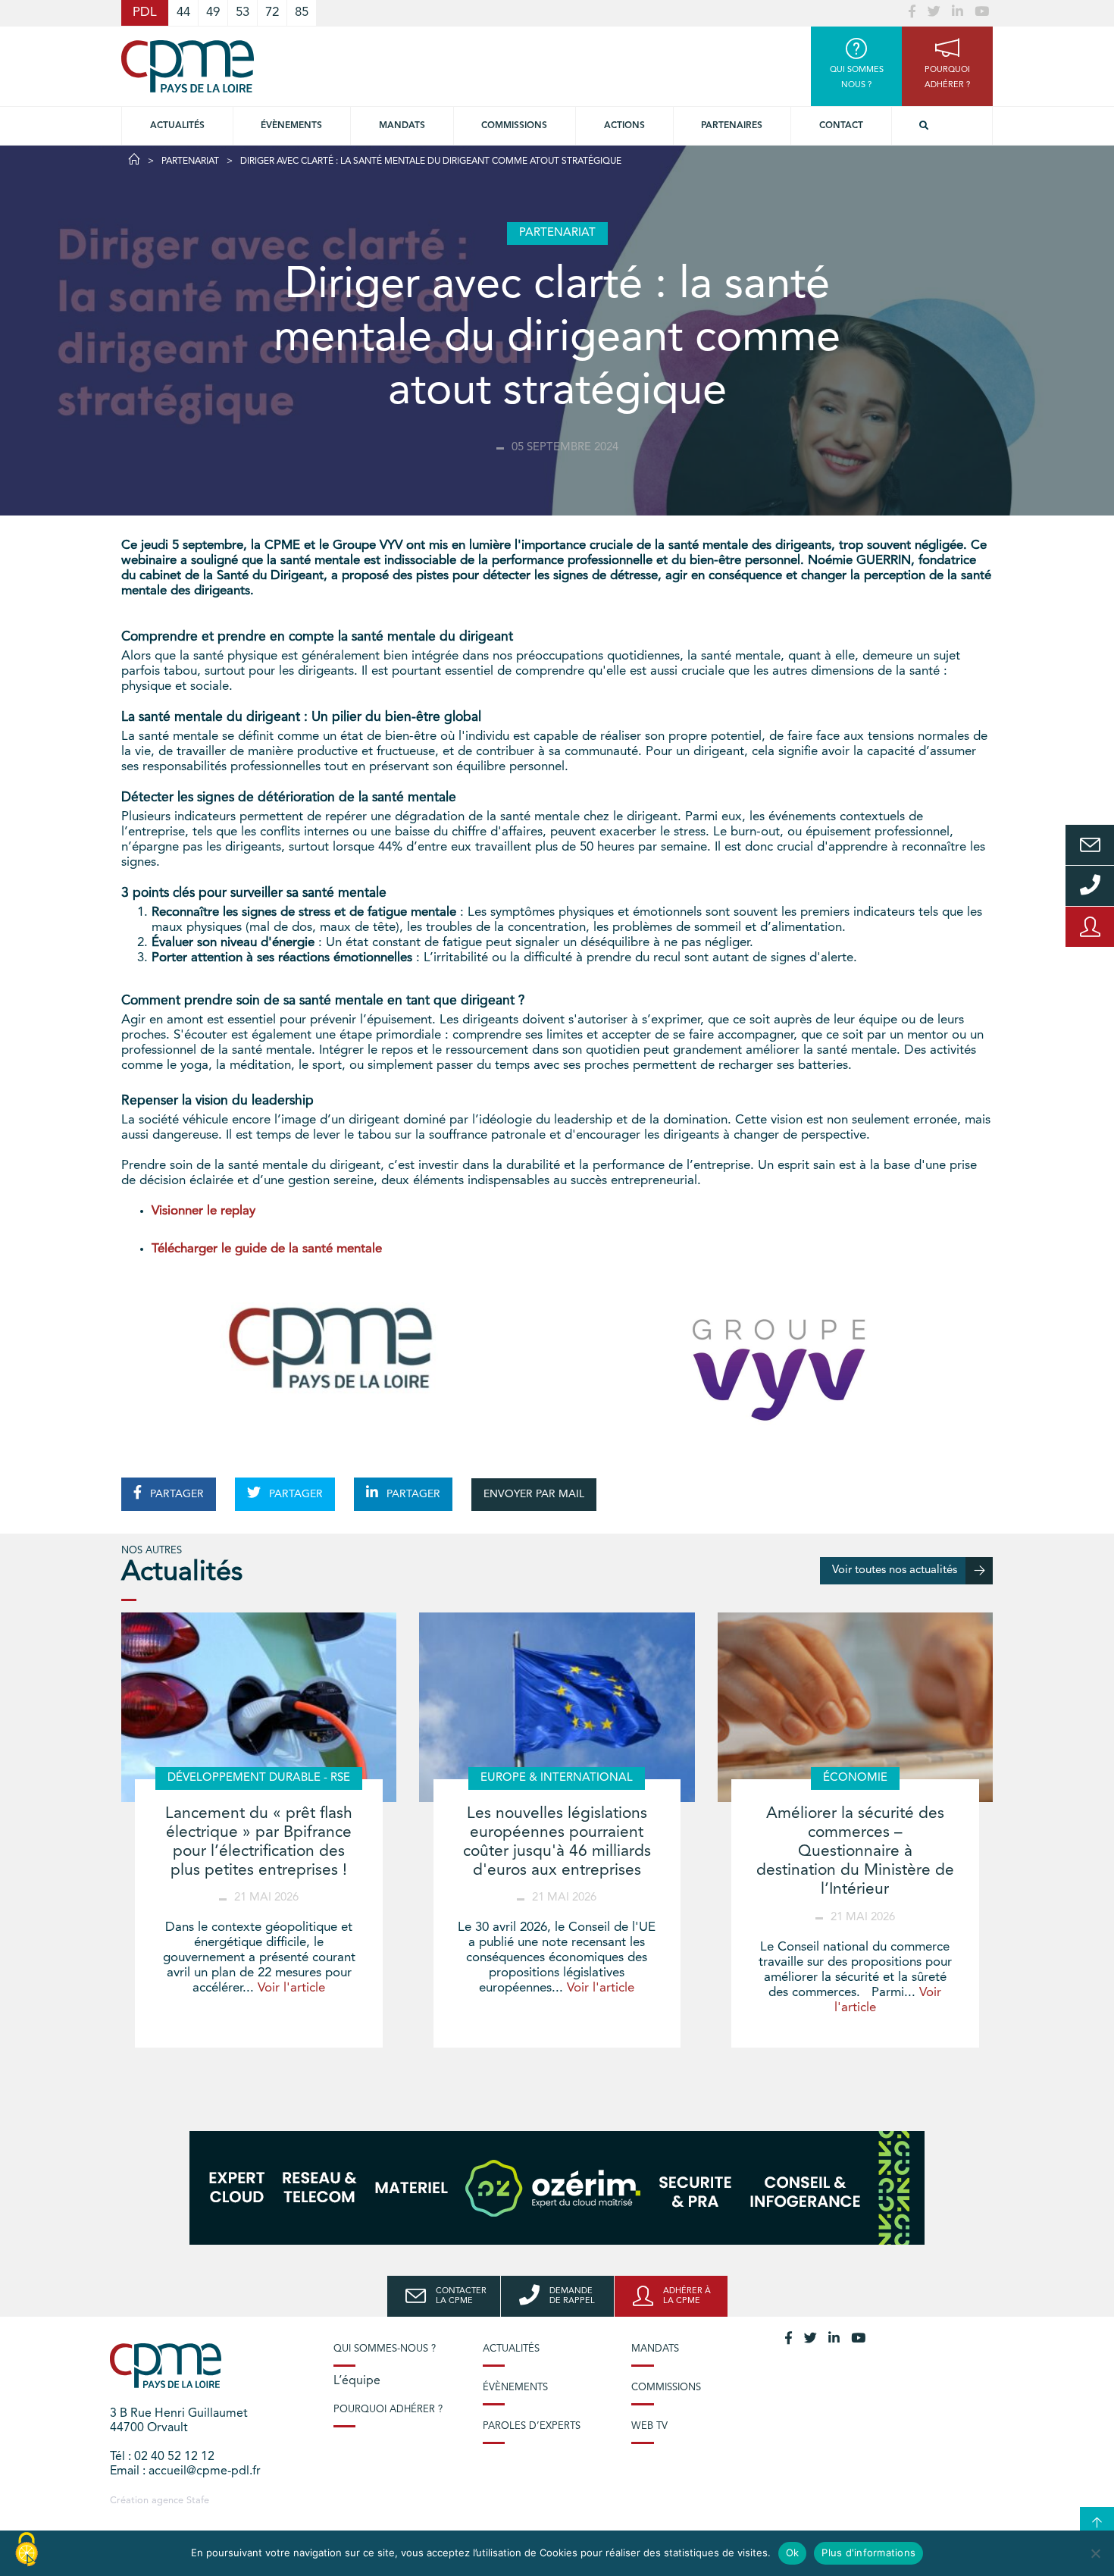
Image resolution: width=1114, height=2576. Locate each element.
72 (272, 13)
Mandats (402, 126)
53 (243, 13)
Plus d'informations (868, 2552)
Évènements (291, 126)
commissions (514, 126)
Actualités (177, 126)
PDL (145, 13)
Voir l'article (291, 1988)
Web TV (649, 2426)
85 (302, 13)
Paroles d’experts (532, 2426)
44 (183, 13)
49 (213, 13)
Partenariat (190, 161)
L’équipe (357, 2381)
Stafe (198, 2501)
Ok (793, 2552)
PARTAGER (175, 1494)
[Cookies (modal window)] (27, 2550)
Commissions (666, 2388)
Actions (624, 126)
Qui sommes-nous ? (385, 2349)
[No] (1095, 2553)
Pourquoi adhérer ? (388, 2410)
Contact (841, 126)
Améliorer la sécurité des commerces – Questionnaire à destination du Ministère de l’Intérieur (855, 1852)
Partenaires (732, 126)
